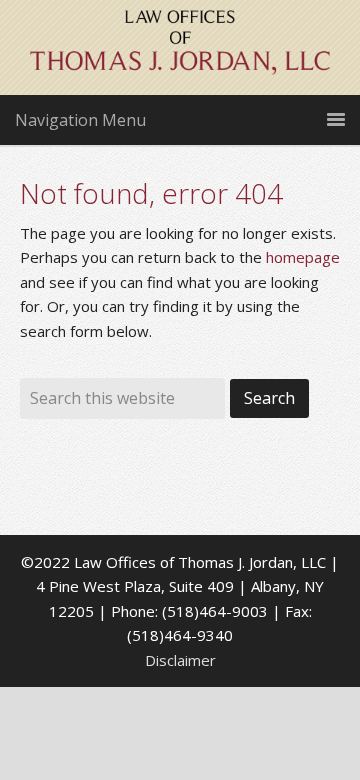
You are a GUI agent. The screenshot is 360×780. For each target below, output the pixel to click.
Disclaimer (180, 660)
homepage (303, 257)
